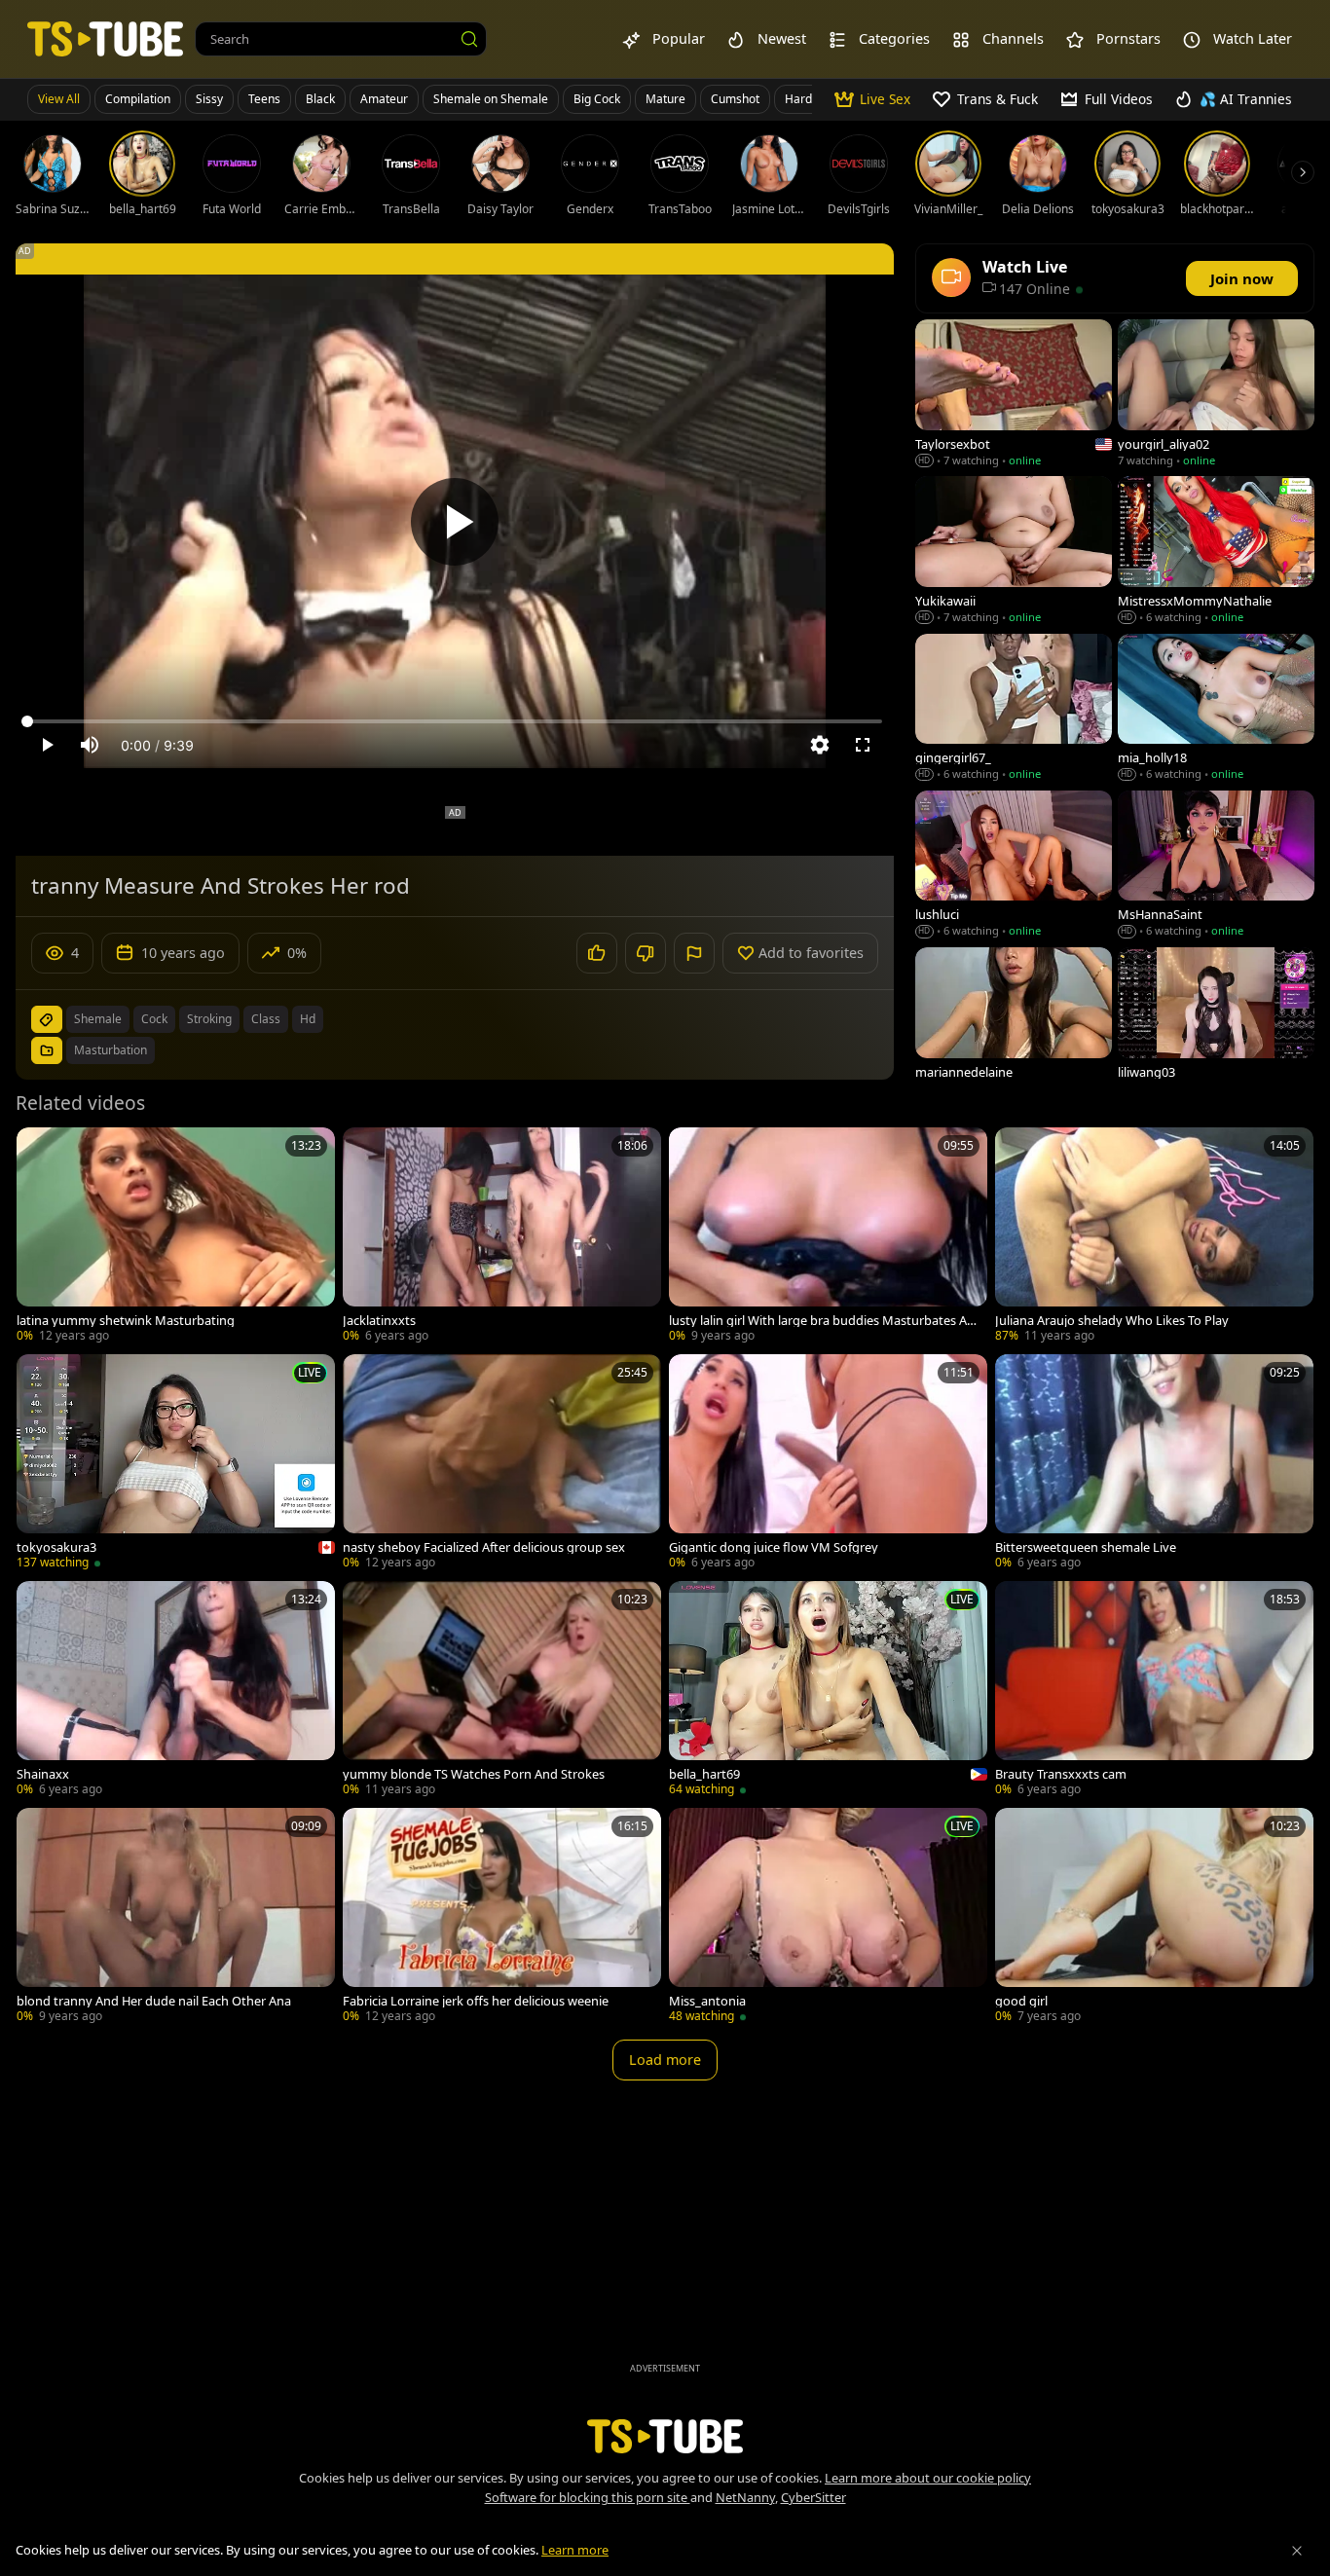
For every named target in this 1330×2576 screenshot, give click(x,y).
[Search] (469, 39)
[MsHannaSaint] (1216, 866)
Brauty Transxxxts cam (1061, 1774)
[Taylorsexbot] (1014, 395)
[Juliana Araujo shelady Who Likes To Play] (1154, 1237)
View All (59, 99)
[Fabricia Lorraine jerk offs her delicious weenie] (502, 1917)
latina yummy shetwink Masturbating (126, 1321)
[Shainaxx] (176, 1691)
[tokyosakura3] (176, 1464)
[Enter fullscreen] (863, 745)
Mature (665, 99)
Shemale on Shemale (491, 99)
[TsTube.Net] (105, 38)
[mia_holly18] (1216, 709)
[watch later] (40, 1151)
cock (154, 1019)
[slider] (455, 721)
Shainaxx (43, 1774)
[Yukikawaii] (1014, 552)
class (266, 1019)
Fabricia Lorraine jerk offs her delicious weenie (476, 2001)
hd (308, 1019)
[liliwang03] (1216, 1023)
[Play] (455, 522)
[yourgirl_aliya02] (1216, 395)
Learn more (575, 2550)
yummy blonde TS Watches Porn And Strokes (474, 1774)
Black (320, 99)
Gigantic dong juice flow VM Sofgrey (774, 1547)
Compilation (138, 99)
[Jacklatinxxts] (502, 1237)
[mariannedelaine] (1014, 1023)
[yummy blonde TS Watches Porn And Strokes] (502, 1691)
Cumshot (735, 99)
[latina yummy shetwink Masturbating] (176, 1237)
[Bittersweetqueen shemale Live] (1154, 1464)
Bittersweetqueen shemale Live (1086, 1547)
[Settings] (820, 745)
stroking (209, 1019)
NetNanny (745, 2497)
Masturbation (111, 1050)
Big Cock (597, 99)
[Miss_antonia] (828, 1917)
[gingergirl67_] (1014, 709)
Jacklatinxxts (379, 1321)
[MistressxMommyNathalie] (1216, 552)
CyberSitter (813, 2497)
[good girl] (1154, 1917)
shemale (98, 1019)
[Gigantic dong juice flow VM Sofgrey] (828, 1464)
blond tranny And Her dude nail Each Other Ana (154, 2001)
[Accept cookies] (1297, 2551)
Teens (264, 99)
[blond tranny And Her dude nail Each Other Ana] (176, 1917)
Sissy (209, 99)
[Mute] (90, 745)
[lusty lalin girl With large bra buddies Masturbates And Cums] (828, 1237)
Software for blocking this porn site (588, 2497)
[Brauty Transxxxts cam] (1154, 1691)
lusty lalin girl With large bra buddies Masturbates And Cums (822, 1321)
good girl (1021, 2001)
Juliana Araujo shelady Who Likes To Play (1112, 1321)
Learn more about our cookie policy (928, 2478)
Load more (665, 2060)
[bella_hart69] (828, 1691)
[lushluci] (1014, 866)
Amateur (384, 99)
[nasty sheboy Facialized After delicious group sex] (502, 1464)
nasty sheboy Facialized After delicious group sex (484, 1547)
